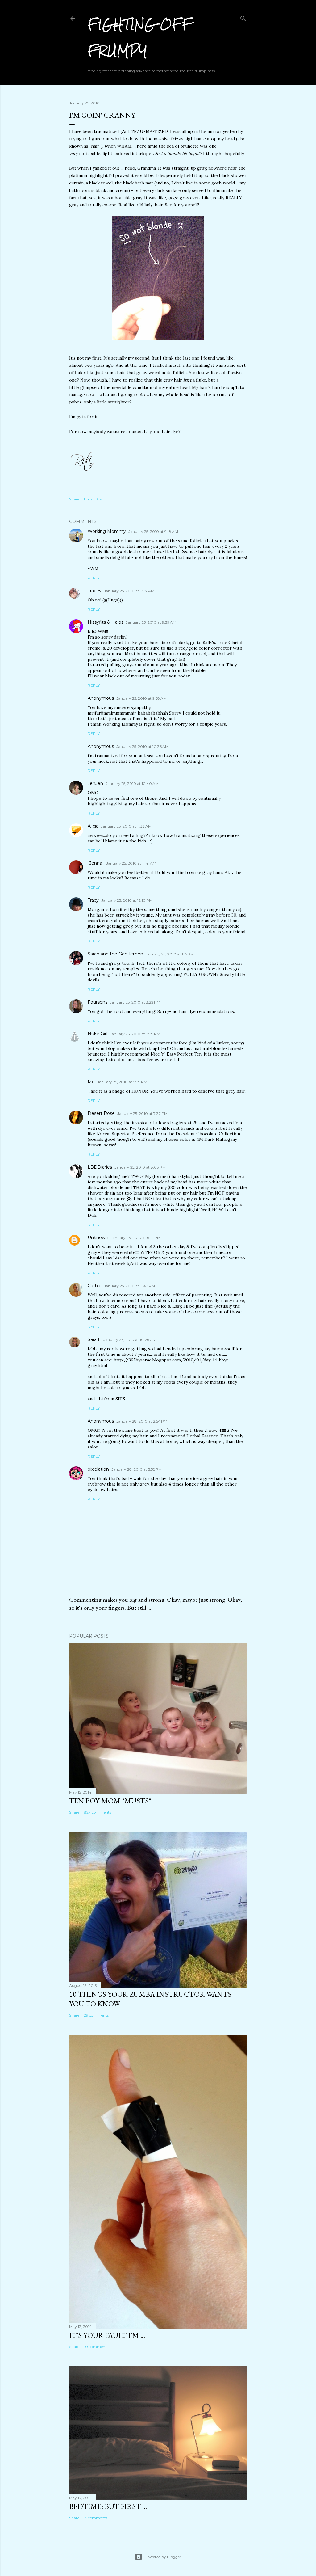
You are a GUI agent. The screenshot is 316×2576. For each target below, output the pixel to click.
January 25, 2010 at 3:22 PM (135, 1002)
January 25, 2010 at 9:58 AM (141, 698)
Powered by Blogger (163, 2557)
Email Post (94, 499)
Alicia (93, 826)
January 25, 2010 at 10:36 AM (142, 746)
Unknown (98, 1237)
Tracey (95, 591)
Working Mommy (107, 531)
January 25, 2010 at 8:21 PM (136, 1238)
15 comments (96, 2518)
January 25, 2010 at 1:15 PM (170, 954)
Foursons (98, 1002)
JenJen (95, 783)
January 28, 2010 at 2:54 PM (142, 1421)
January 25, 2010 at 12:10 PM (127, 900)
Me (91, 1082)
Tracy (93, 900)
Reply (94, 578)
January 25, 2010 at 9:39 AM (151, 622)
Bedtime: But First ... (108, 2506)
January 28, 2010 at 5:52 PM (137, 1469)
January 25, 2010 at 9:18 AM (153, 531)
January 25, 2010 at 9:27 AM (129, 591)
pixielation (98, 1469)
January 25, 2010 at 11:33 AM (126, 826)
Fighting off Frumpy (140, 38)
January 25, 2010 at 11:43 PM (129, 1286)
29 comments (96, 2015)
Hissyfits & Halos (106, 622)
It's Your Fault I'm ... (107, 2335)
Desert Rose (101, 1113)
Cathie (95, 1286)
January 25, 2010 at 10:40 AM (132, 784)
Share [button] (74, 499)
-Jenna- (96, 863)
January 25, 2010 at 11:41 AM (131, 863)
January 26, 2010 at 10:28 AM (130, 1340)
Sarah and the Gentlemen (115, 954)
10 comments (96, 2347)
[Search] (243, 17)
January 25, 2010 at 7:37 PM (142, 1113)
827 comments (98, 1812)
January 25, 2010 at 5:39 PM (122, 1082)
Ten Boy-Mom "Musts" (110, 1801)
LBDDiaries (100, 1167)
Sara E (94, 1339)
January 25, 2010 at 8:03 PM (140, 1167)
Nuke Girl (98, 1034)
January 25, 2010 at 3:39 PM (135, 1034)
